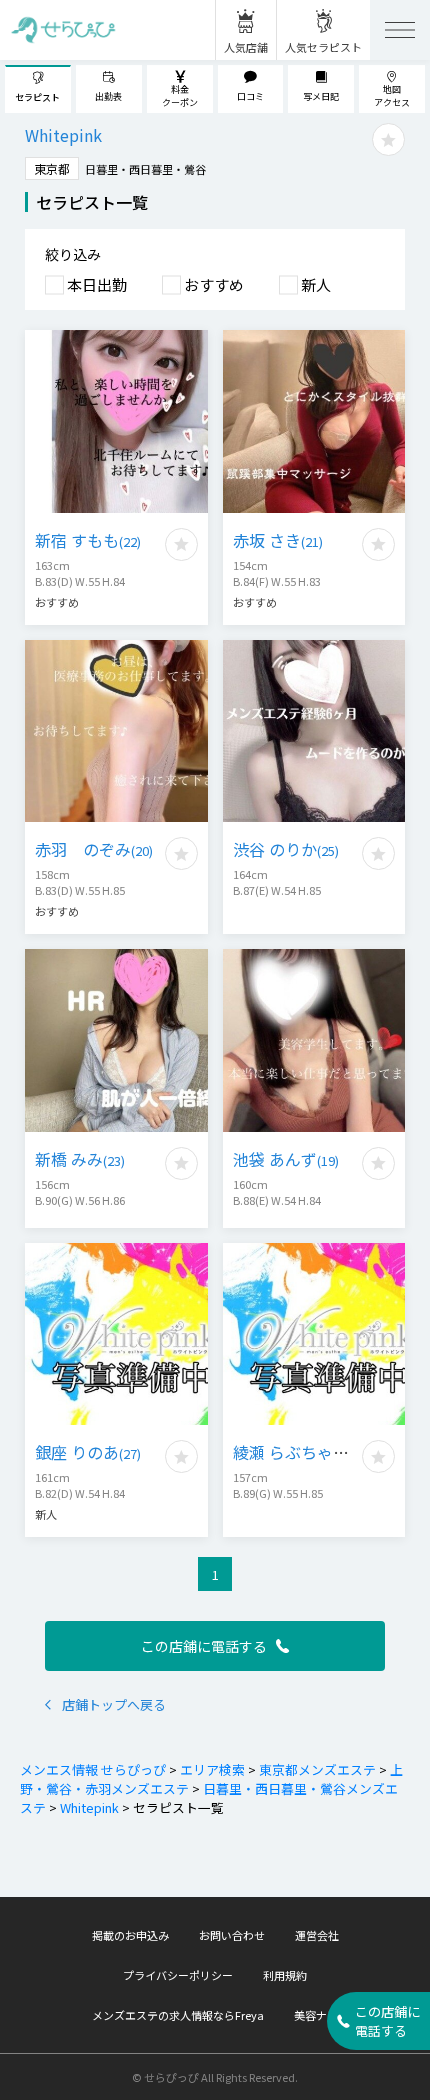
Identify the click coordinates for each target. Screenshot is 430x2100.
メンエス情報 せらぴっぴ (93, 1769)
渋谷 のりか (286, 849)
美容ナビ (316, 2015)
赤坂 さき (278, 540)
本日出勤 (97, 284)
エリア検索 (212, 1769)
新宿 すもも (88, 540)
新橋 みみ (80, 1159)
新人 (316, 284)
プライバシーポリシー (178, 1975)
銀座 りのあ (88, 1452)
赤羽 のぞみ (94, 849)
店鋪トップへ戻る (114, 1704)
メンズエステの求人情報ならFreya (178, 2015)
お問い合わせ (232, 1935)
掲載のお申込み (130, 1935)
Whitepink (89, 1807)
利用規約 (285, 1975)
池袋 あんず (286, 1159)
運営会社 (317, 1935)
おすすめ (214, 284)
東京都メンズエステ (317, 1769)
